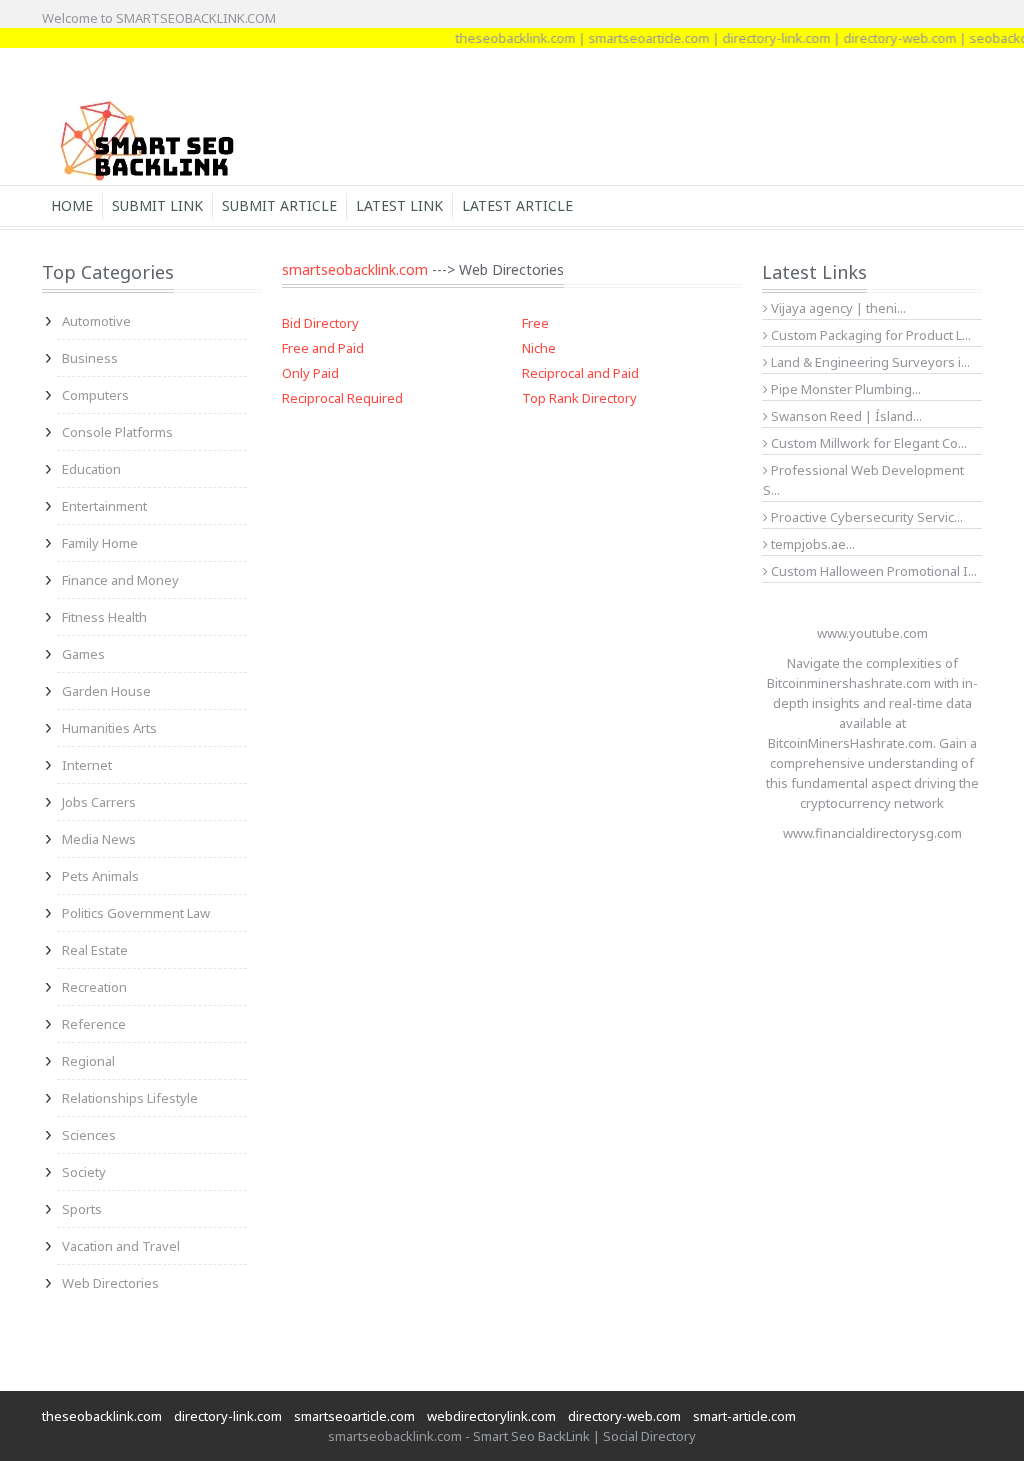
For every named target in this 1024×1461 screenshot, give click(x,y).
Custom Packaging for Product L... (869, 335)
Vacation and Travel (121, 1246)
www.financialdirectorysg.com (872, 833)
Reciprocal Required (342, 398)
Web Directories (110, 1283)
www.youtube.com (872, 633)
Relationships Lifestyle (130, 1098)
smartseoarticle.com (635, 38)
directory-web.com (886, 38)
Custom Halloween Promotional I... (872, 571)
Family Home (100, 543)
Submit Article (279, 205)
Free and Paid (323, 348)
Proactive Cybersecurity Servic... (865, 517)
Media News (99, 839)
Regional (88, 1061)
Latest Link (399, 205)
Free (535, 323)
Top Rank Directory (579, 398)
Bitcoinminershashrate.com (849, 683)
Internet (87, 765)
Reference (94, 1024)
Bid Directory (320, 323)
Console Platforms (117, 432)
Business (90, 358)
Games (83, 654)
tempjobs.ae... (811, 544)
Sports (82, 1209)
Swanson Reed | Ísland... (845, 416)
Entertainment (104, 506)
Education (91, 469)
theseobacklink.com (502, 38)
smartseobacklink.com (355, 269)
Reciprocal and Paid (580, 373)
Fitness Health (104, 617)
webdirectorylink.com (491, 1416)
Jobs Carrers (99, 802)
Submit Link (157, 205)
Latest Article (517, 205)
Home (72, 205)
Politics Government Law (136, 913)
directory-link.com (763, 38)
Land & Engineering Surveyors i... (869, 362)
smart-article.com (744, 1416)
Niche (539, 348)
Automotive (96, 321)
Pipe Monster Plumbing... (844, 389)
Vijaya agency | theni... (837, 308)
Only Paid (310, 373)
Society (84, 1172)
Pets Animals (100, 876)
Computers (95, 395)
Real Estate (95, 950)
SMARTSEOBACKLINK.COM (196, 18)
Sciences (89, 1135)
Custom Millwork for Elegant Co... (867, 443)
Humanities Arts (109, 728)
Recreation (94, 987)
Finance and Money (120, 580)
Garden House (106, 691)
